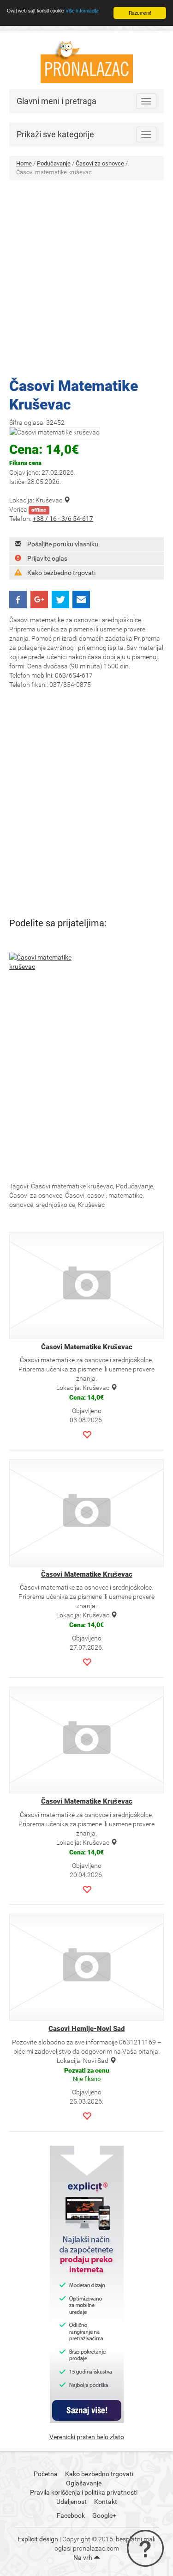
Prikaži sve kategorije (55, 134)
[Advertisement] (86, 276)
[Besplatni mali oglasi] (87, 59)
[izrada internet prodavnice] (87, 2284)
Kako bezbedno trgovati (61, 573)
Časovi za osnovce (100, 163)
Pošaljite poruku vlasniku (63, 544)
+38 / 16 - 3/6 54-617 (63, 519)
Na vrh (84, 2558)
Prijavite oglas (47, 558)
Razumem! (140, 13)
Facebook (71, 2515)
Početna (46, 2474)
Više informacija (82, 10)
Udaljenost (72, 2502)
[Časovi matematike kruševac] (45, 962)
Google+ (104, 2515)
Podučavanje (54, 163)
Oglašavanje (84, 2483)
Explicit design (38, 2539)
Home (24, 163)
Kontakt (106, 2502)
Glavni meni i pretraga (57, 101)
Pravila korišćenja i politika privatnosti (84, 2492)
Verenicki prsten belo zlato (87, 2437)
